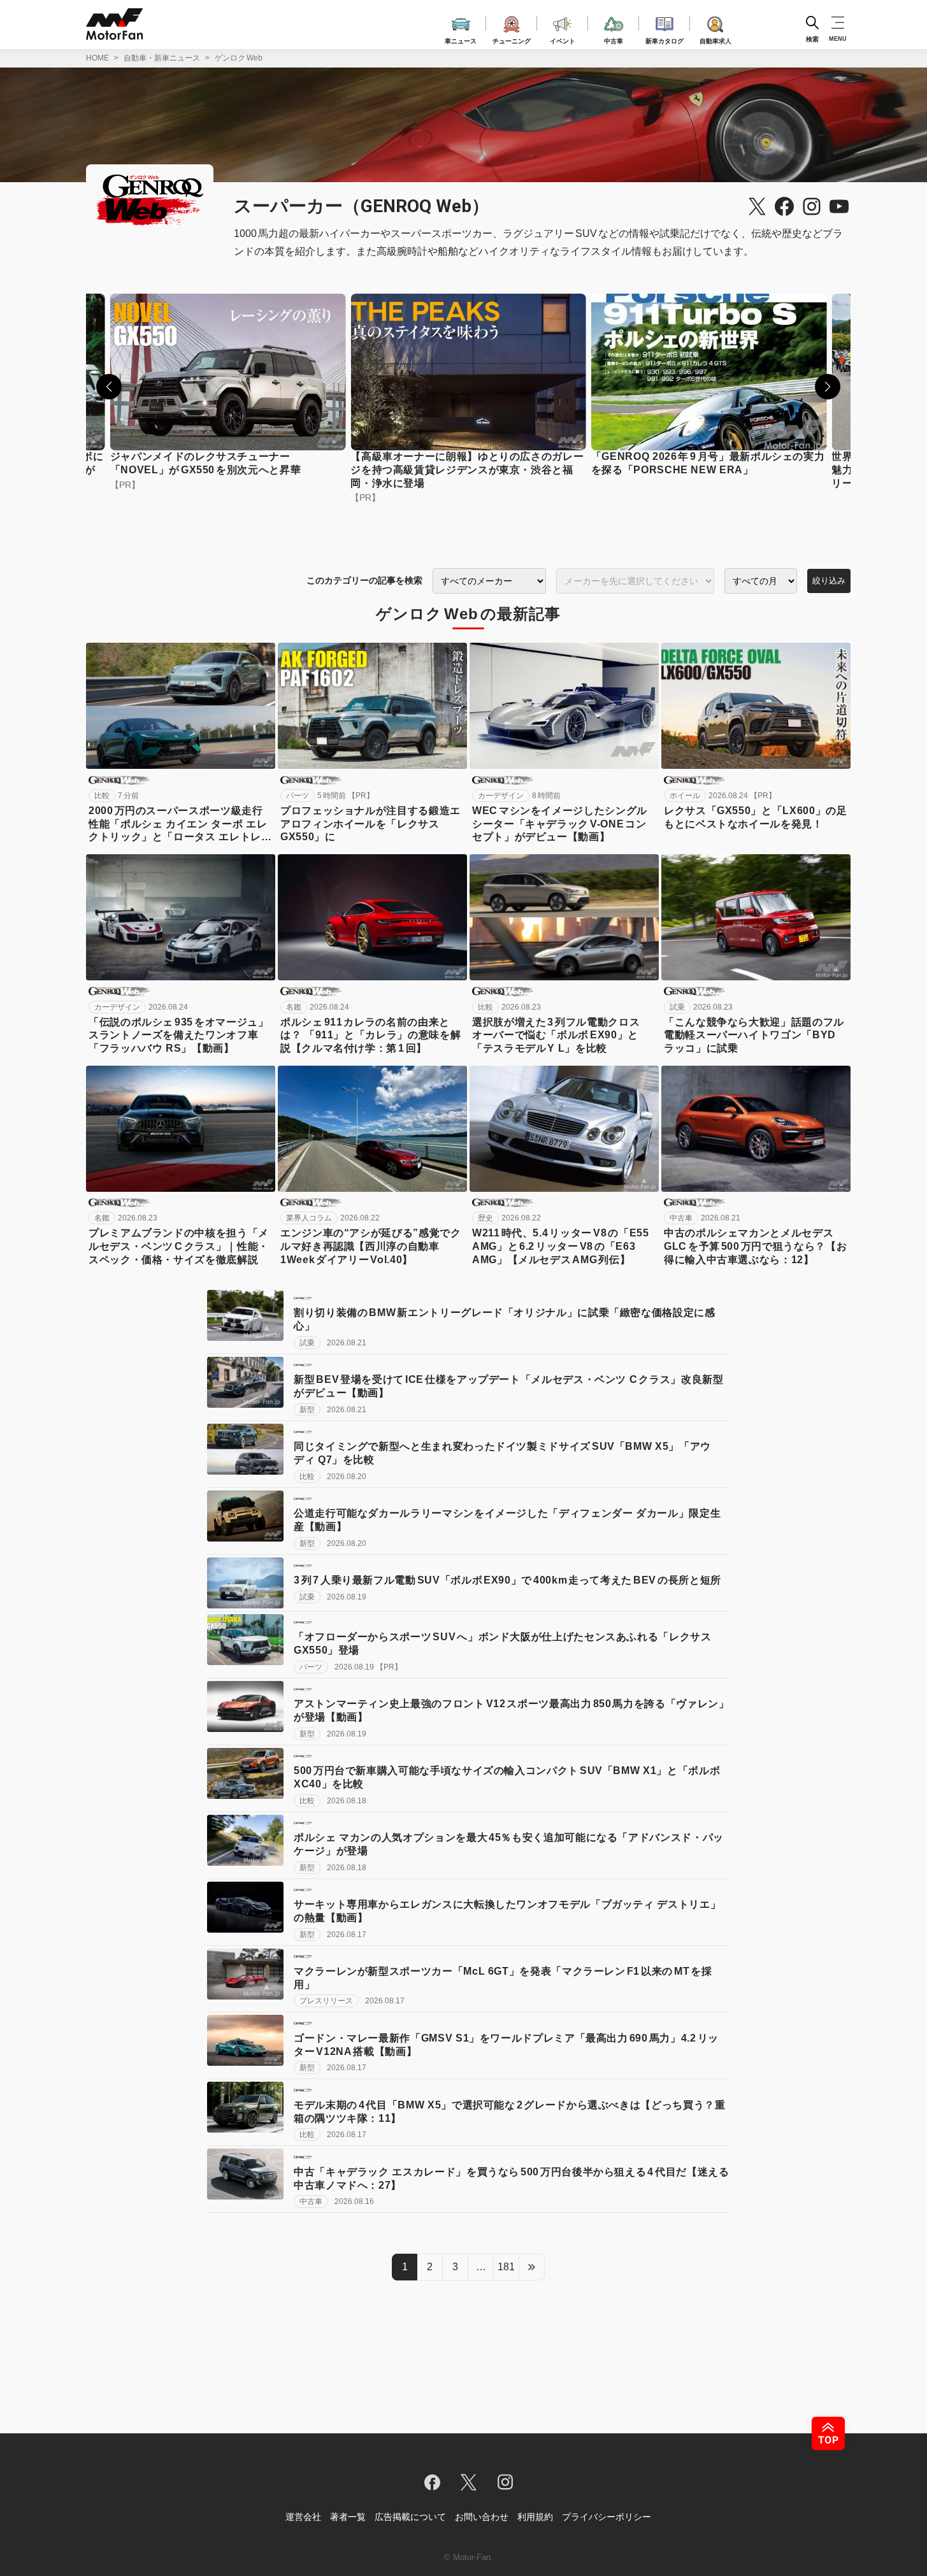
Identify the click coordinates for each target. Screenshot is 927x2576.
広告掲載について (410, 2517)
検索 (812, 39)
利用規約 (535, 2517)
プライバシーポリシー (607, 2517)
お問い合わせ (482, 2517)
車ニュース (461, 39)
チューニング (512, 39)
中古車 (614, 39)
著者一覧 (348, 2517)
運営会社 (303, 2517)
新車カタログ (665, 39)
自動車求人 (715, 39)
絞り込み (829, 581)
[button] (109, 387)
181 (506, 2267)
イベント (563, 39)
